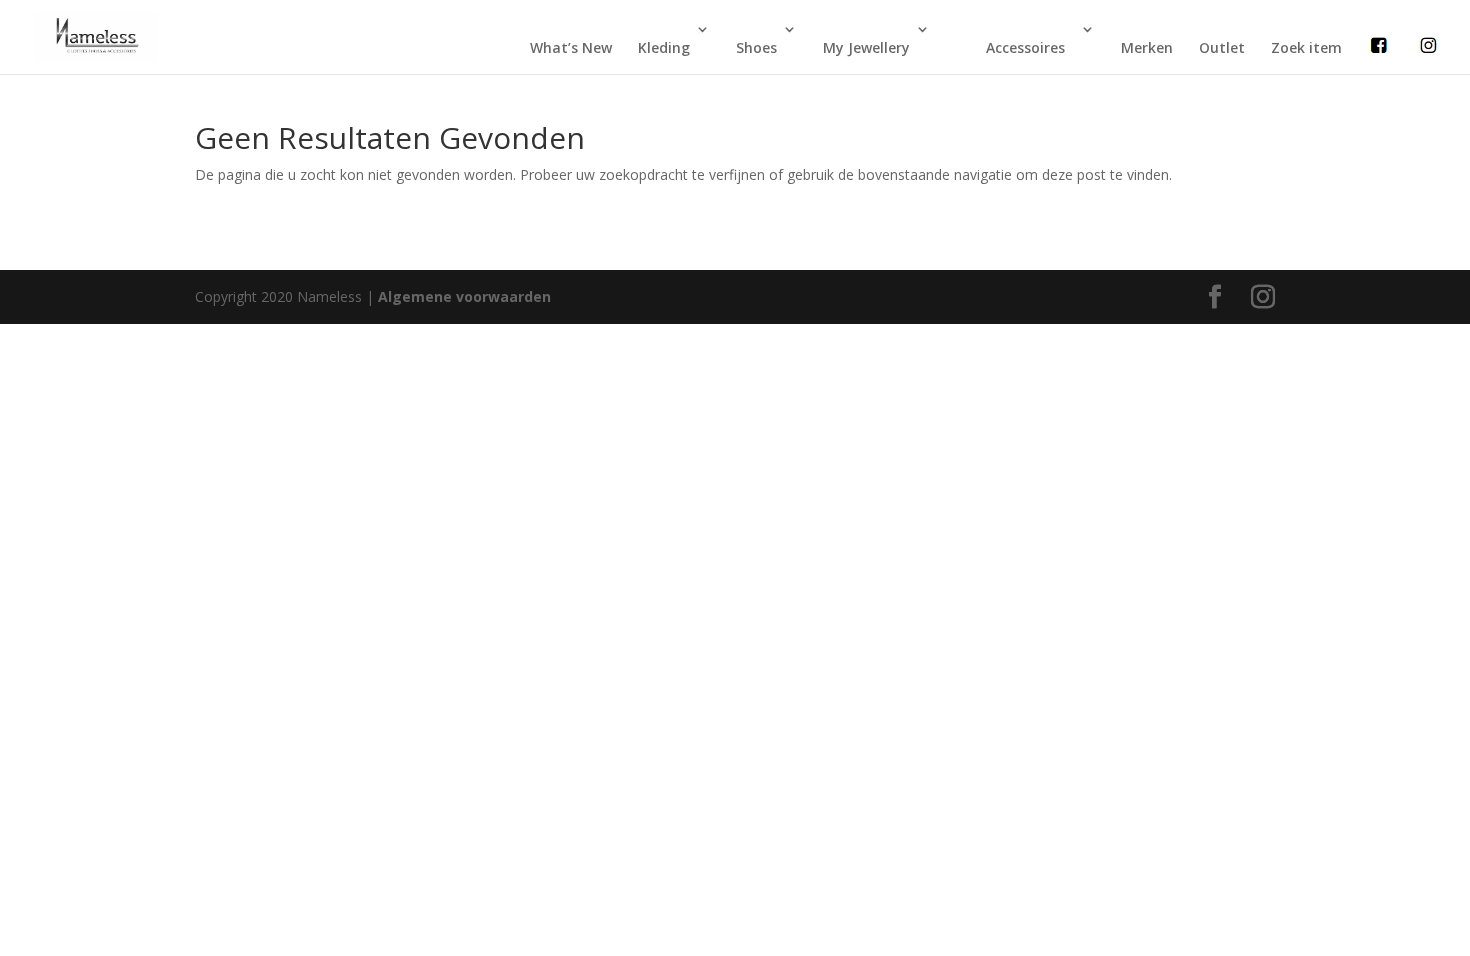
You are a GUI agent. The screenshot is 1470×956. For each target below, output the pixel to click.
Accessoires (1025, 47)
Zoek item (1306, 47)
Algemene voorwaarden (464, 296)
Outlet (1222, 47)
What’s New (571, 47)
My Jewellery (866, 47)
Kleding (664, 47)
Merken (1147, 47)
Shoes (756, 47)
